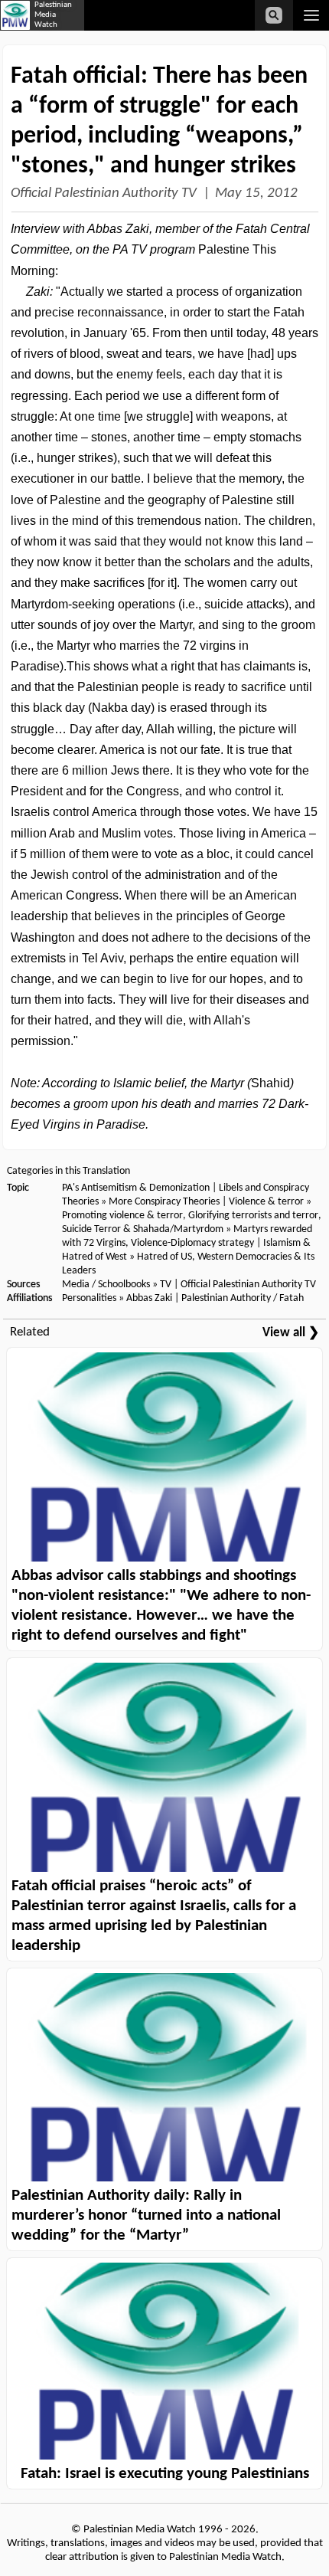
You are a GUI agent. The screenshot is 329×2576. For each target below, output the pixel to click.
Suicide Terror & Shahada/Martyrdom (143, 1229)
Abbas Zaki (149, 1298)
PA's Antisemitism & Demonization (136, 1188)
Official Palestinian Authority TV (104, 193)
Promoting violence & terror (122, 1216)
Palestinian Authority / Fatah (243, 1298)
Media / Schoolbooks (106, 1285)
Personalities (89, 1298)
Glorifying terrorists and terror (253, 1216)
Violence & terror (266, 1202)
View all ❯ (291, 1333)
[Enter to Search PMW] (274, 15)
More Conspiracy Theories (164, 1202)
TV (166, 1285)
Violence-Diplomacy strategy (192, 1243)
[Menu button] (311, 15)
